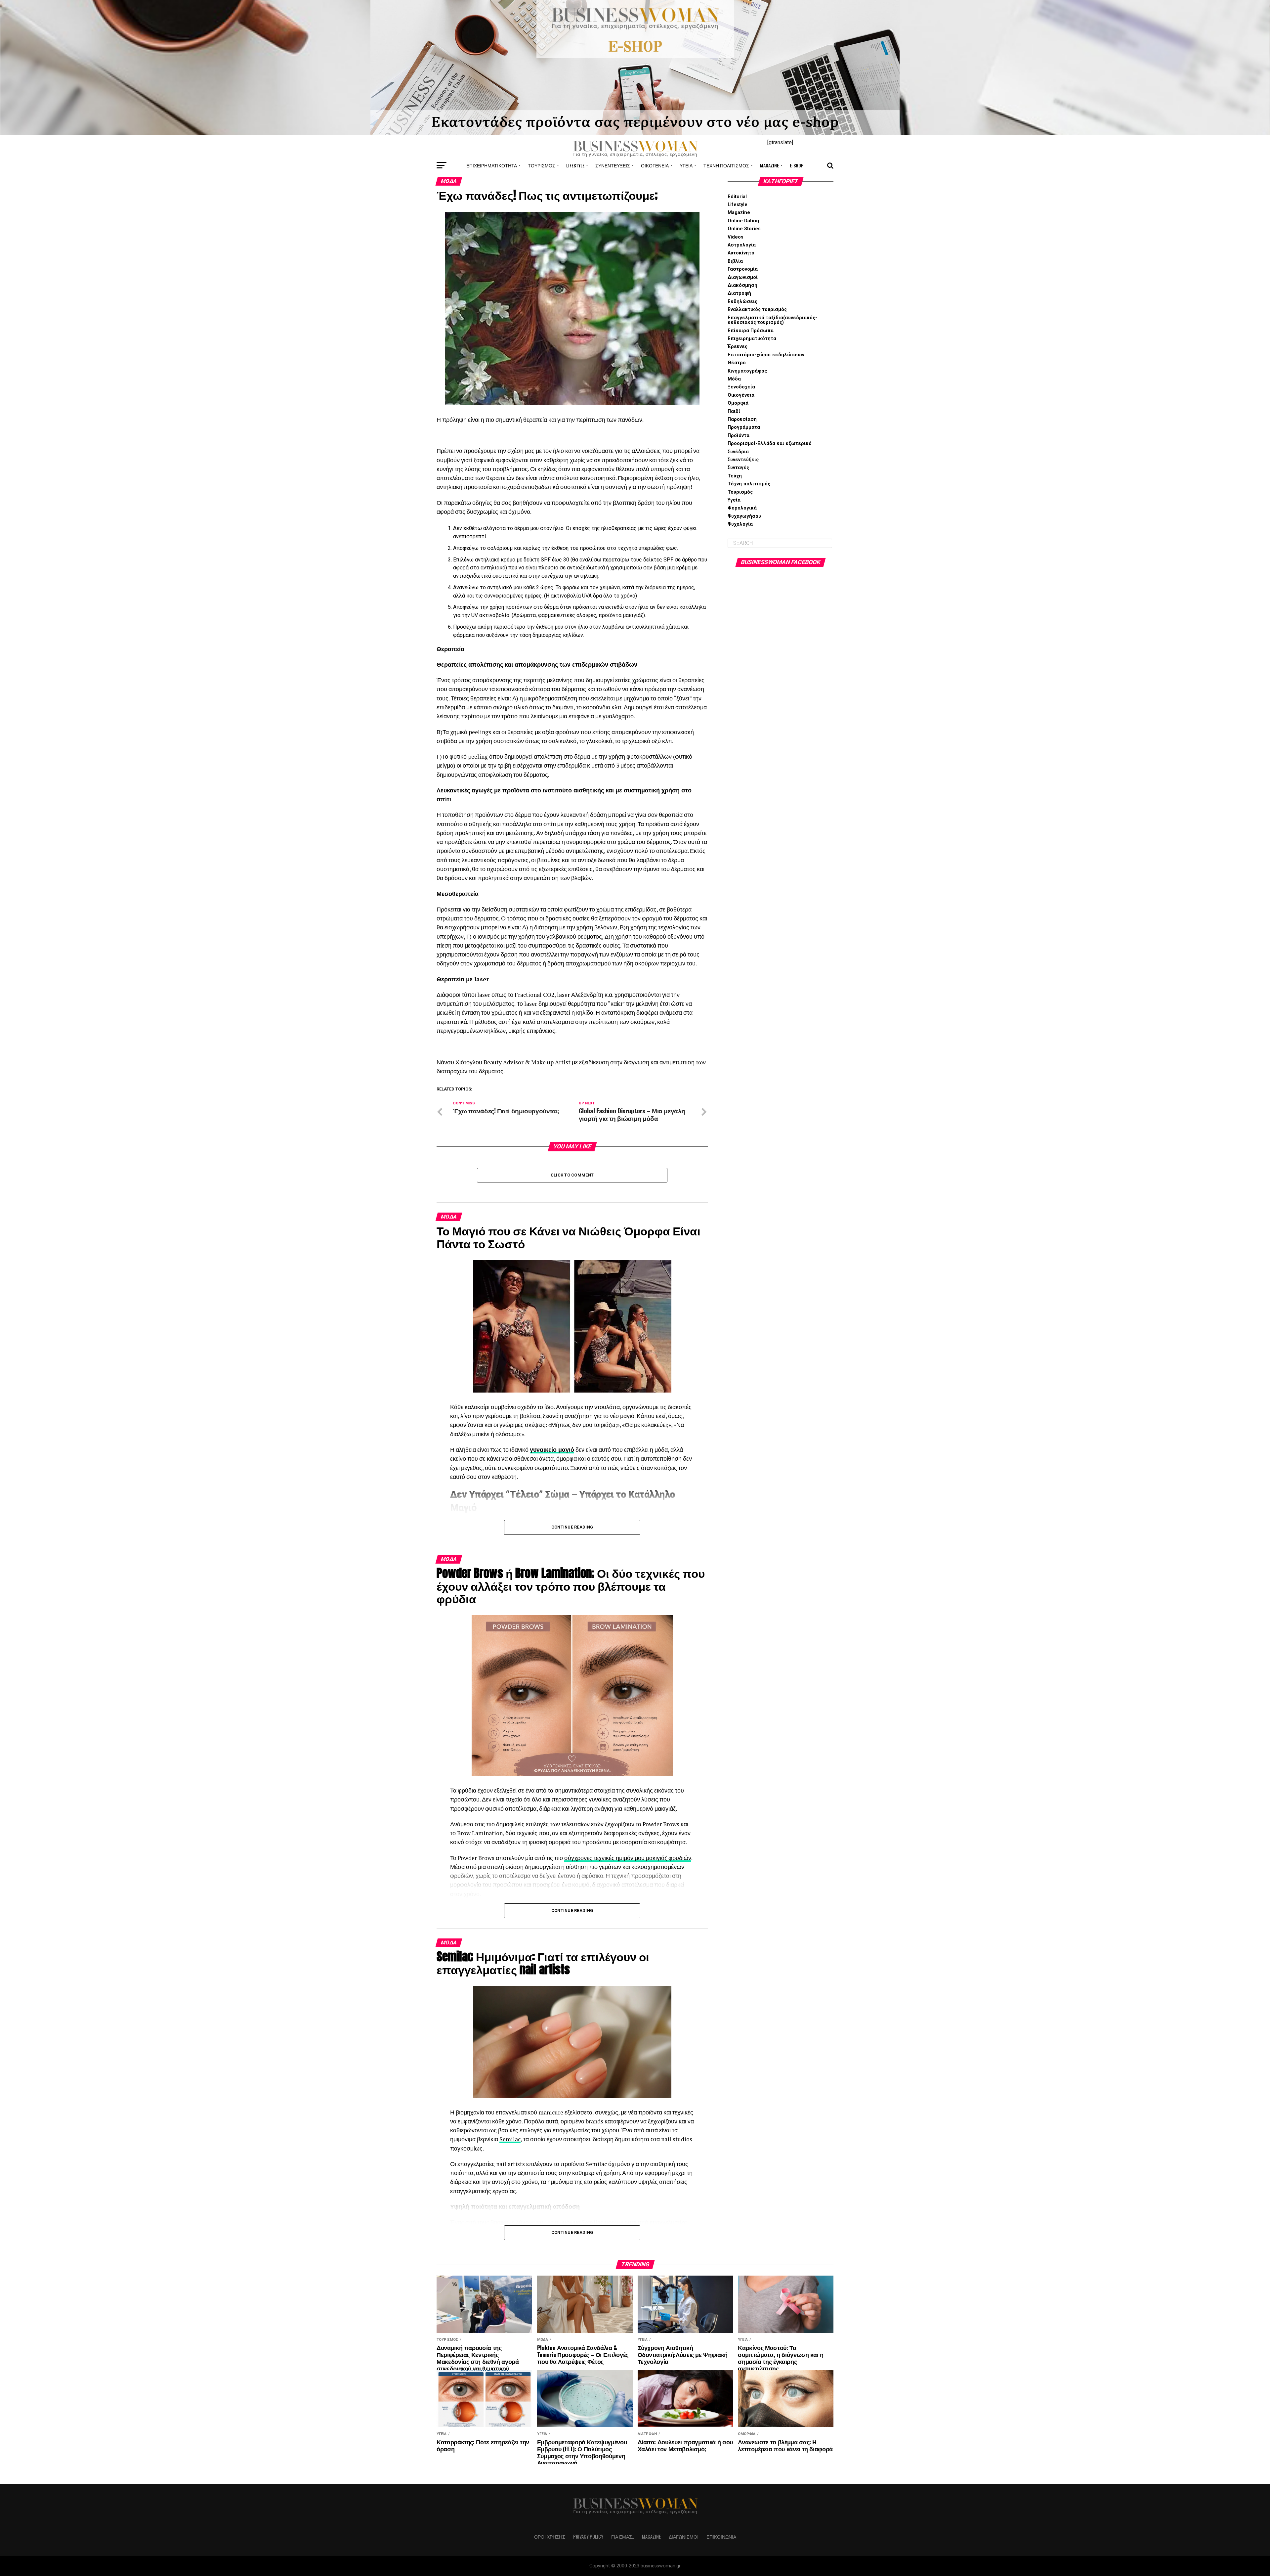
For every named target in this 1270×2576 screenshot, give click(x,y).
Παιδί (734, 411)
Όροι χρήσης (550, 2536)
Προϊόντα (739, 436)
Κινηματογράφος (747, 371)
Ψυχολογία (740, 524)
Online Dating (743, 221)
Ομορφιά (738, 403)
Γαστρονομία (743, 269)
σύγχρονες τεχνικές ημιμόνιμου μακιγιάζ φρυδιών (628, 1858)
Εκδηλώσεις (742, 302)
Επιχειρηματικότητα (492, 165)
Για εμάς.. (623, 2536)
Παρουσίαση (742, 419)
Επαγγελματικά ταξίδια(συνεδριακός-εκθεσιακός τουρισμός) (772, 320)
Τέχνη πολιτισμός (726, 165)
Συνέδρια (738, 452)
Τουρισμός (542, 165)
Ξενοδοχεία (741, 387)
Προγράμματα (744, 427)
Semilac (510, 2139)
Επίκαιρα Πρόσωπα (751, 331)
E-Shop (797, 165)
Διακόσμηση (742, 285)
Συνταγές (738, 468)
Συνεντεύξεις (613, 165)
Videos (736, 237)
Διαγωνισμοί (743, 277)
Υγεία (686, 165)
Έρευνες (738, 347)
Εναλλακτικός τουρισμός (757, 310)
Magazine (769, 165)
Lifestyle (575, 165)
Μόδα (734, 379)
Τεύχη (735, 476)
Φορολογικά (742, 508)
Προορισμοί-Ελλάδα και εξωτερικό (770, 444)
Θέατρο (737, 363)
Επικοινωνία (721, 2536)
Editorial (737, 197)
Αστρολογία (742, 245)
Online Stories (744, 229)
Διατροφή (739, 293)
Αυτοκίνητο (741, 253)
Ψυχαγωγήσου (744, 516)
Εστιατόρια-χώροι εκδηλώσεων (766, 355)
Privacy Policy (588, 2536)
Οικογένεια (655, 165)
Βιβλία (735, 261)
